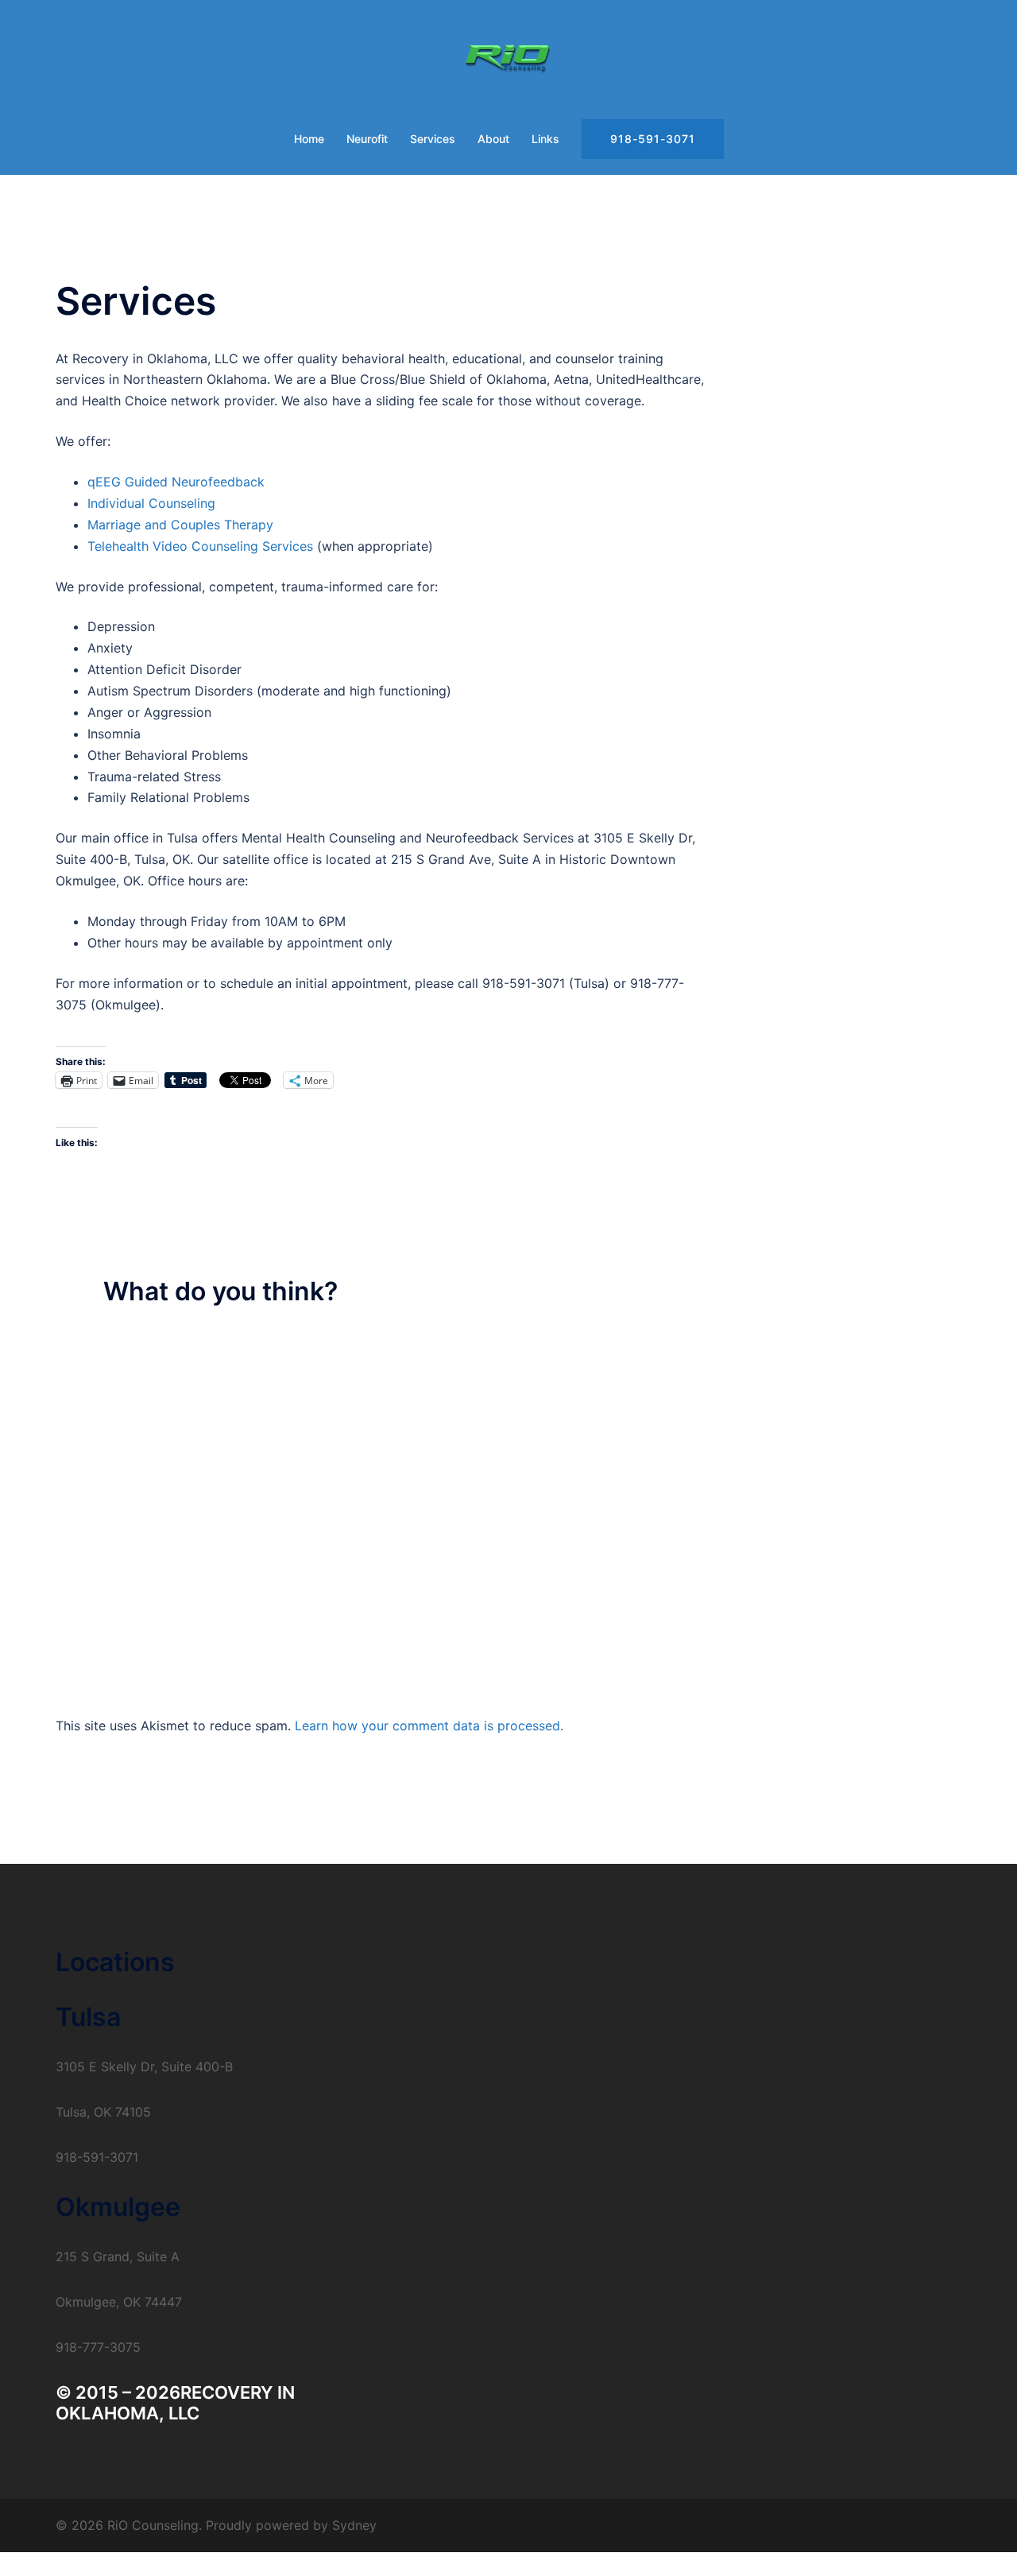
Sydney (354, 2525)
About (493, 139)
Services (433, 139)
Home (309, 139)
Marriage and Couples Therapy (180, 525)
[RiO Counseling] (509, 60)
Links (545, 139)
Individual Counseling (151, 503)
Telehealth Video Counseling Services (200, 546)
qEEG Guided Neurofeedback (176, 482)
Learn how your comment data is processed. (429, 1726)
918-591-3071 (653, 139)
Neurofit (367, 139)
